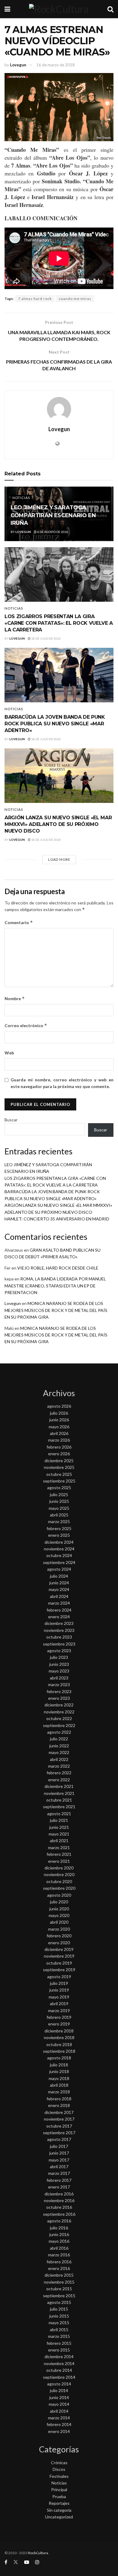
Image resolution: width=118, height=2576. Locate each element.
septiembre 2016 (59, 2214)
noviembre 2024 (59, 1549)
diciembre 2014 (59, 2356)
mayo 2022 (59, 1752)
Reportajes (59, 2503)
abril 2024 (59, 1596)
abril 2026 (59, 1433)
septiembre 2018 (59, 2051)
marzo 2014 (59, 2418)
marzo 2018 (59, 2092)
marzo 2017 (59, 2173)
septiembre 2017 (59, 2133)
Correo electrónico (26, 1025)
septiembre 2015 (59, 2296)
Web (9, 1053)
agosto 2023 (59, 1651)
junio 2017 (59, 2153)
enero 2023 (59, 1698)
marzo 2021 (59, 1847)
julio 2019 (59, 1983)
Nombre (15, 998)
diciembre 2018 (59, 2031)
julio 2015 (59, 2309)
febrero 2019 (59, 2017)
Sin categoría (59, 2510)
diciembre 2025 (59, 1461)
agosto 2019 (59, 1977)
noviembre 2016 (59, 2200)
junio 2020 (59, 1909)
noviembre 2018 (59, 2037)
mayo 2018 (59, 2078)
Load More (59, 859)
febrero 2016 (59, 2262)
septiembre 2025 (59, 1481)
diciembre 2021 (59, 1786)
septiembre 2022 (59, 1725)
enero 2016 (59, 2268)
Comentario (19, 922)
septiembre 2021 (59, 1807)
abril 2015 (59, 2330)
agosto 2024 (59, 1569)
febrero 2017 (59, 2180)
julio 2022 (59, 1739)
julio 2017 (59, 2146)
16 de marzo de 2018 (56, 65)
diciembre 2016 (59, 2194)
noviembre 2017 (59, 2119)
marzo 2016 (59, 2255)
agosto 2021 (59, 1814)
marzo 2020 (59, 1929)
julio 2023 (59, 1657)
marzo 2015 (59, 2336)
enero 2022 (59, 1780)
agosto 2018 (59, 2058)
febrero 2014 (59, 2424)
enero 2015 (59, 2350)
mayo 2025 (59, 1508)
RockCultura (38, 2553)
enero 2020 (59, 1943)
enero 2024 (59, 1617)
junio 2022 (59, 1746)
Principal (59, 2489)
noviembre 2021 (59, 1793)
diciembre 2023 (59, 1623)
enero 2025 (59, 1535)
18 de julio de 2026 (46, 638)
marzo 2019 (59, 2010)
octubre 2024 (59, 1555)
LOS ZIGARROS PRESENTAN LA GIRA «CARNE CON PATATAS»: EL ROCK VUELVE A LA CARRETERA (59, 623)
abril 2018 (59, 2085)
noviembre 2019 (59, 1956)
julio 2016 (59, 2228)
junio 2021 (59, 1827)
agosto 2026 (59, 1406)
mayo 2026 (59, 1427)
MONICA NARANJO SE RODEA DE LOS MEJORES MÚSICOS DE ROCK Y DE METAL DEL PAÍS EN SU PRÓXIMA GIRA (56, 1310)
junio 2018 (59, 2071)
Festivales (59, 2476)
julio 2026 (59, 1413)
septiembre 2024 (59, 1562)
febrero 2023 (59, 1691)
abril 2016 (59, 2248)
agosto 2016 (59, 2221)
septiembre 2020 (59, 1888)
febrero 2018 (59, 2099)
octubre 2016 (59, 2207)
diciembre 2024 (59, 1542)
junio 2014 (59, 2397)
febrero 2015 (59, 2343)
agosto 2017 (59, 2139)
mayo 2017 (59, 2160)
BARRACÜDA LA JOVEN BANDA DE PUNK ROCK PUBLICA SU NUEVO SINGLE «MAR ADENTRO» (55, 724)
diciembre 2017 (59, 2112)
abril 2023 (59, 1678)
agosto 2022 (59, 1732)
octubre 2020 (59, 1881)
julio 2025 (59, 1494)
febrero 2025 (59, 1528)
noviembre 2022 (59, 1712)
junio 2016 (59, 2234)
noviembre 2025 (59, 1467)
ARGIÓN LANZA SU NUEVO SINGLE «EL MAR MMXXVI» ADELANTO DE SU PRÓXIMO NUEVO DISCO (58, 824)
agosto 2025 (59, 1488)
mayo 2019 (59, 1997)
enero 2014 (59, 2431)
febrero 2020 (59, 1936)
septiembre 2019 (59, 1970)
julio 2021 (59, 1820)
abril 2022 (59, 1759)
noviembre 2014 (59, 2363)
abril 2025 (59, 1515)
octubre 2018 (59, 2044)
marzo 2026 (59, 1440)
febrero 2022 (59, 1773)
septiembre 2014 (59, 2377)
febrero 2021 (59, 1854)
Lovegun (18, 65)
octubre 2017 (59, 2126)
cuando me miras (75, 299)
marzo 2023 (59, 1684)
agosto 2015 (59, 2302)
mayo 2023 (59, 1671)
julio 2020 (59, 1902)
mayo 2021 (59, 1834)
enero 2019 (59, 2024)
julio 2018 (59, 2065)
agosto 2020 (59, 1895)
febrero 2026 (59, 1447)
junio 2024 (59, 1583)
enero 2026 (59, 1454)
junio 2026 (59, 1420)
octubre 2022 (59, 1718)
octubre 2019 (59, 1963)
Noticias (21, 498)
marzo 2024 (59, 1603)
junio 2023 (59, 1664)
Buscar (11, 1120)
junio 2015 (59, 2316)
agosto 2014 (59, 2384)
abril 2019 (59, 2004)
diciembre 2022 (59, 1705)
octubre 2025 (59, 1474)
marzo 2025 (59, 1521)
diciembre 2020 (59, 1868)
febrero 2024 (59, 1610)
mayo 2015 (59, 2323)
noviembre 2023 (59, 1630)
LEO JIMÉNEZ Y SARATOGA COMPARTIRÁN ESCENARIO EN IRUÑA (53, 515)
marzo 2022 (59, 1766)
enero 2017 (59, 2187)
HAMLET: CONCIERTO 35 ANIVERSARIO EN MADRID (57, 1219)
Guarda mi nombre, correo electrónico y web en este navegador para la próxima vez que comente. (62, 1083)
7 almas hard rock (35, 299)
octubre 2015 (59, 2289)
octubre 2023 (59, 1637)
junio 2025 (59, 1501)
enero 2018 (59, 2105)
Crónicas (59, 2463)
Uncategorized (59, 2517)
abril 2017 (59, 2167)
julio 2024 (59, 1576)
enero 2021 (59, 1861)
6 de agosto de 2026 (52, 532)
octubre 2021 (59, 1800)
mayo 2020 (59, 1915)
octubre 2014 (59, 2370)
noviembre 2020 (59, 1874)
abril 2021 (59, 1840)
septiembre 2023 (59, 1644)
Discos (59, 2469)
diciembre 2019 (59, 1949)
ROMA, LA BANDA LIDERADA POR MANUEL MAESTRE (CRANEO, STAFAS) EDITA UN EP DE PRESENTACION (55, 1286)
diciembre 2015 (59, 2275)
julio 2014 (59, 2390)
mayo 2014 (59, 2404)
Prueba (59, 2496)
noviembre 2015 (59, 2282)
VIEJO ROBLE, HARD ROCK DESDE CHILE (58, 1268)
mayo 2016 (59, 2241)
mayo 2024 (59, 1589)
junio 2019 (59, 1990)
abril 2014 (59, 2411)
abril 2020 (59, 1922)
